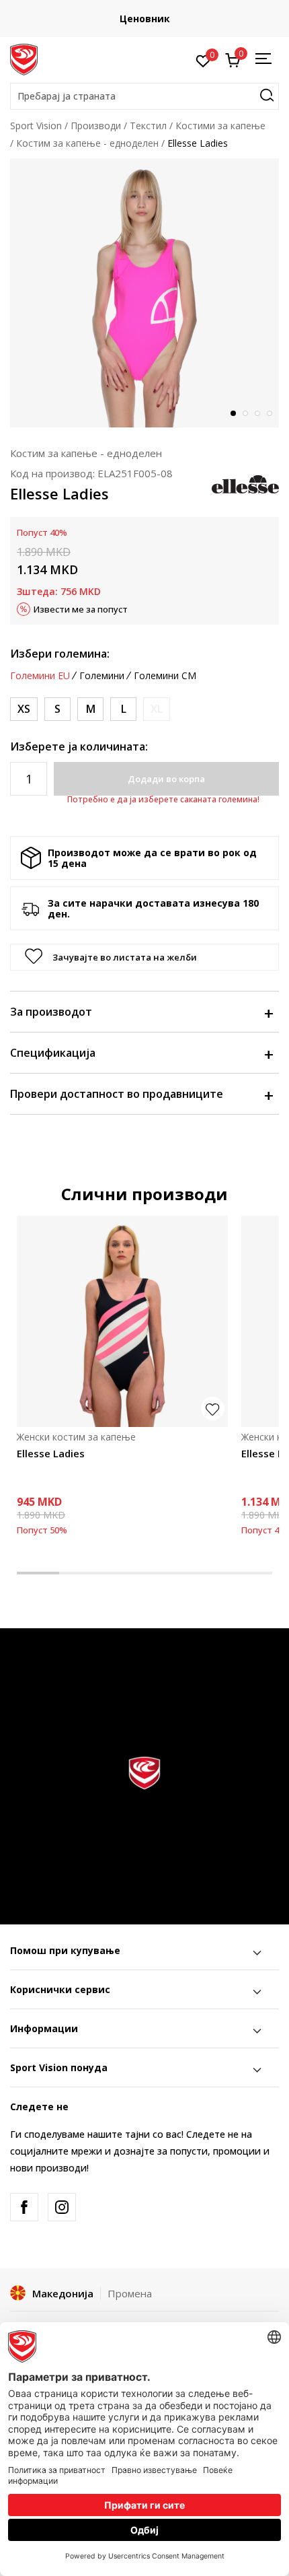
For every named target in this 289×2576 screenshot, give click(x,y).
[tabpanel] (144, 293)
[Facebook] (24, 2207)
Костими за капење (220, 126)
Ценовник (145, 19)
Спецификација (53, 1053)
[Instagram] (62, 2207)
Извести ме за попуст (81, 609)
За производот (51, 1012)
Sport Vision (36, 126)
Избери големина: (60, 654)
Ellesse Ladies (51, 1453)
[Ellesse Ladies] (122, 1321)
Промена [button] (130, 2293)
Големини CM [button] (165, 676)
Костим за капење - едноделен (87, 143)
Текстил (148, 126)
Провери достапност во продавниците (117, 1094)
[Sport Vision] (24, 59)
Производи (96, 126)
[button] (144, 96)
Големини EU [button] (40, 676)
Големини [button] (102, 676)
